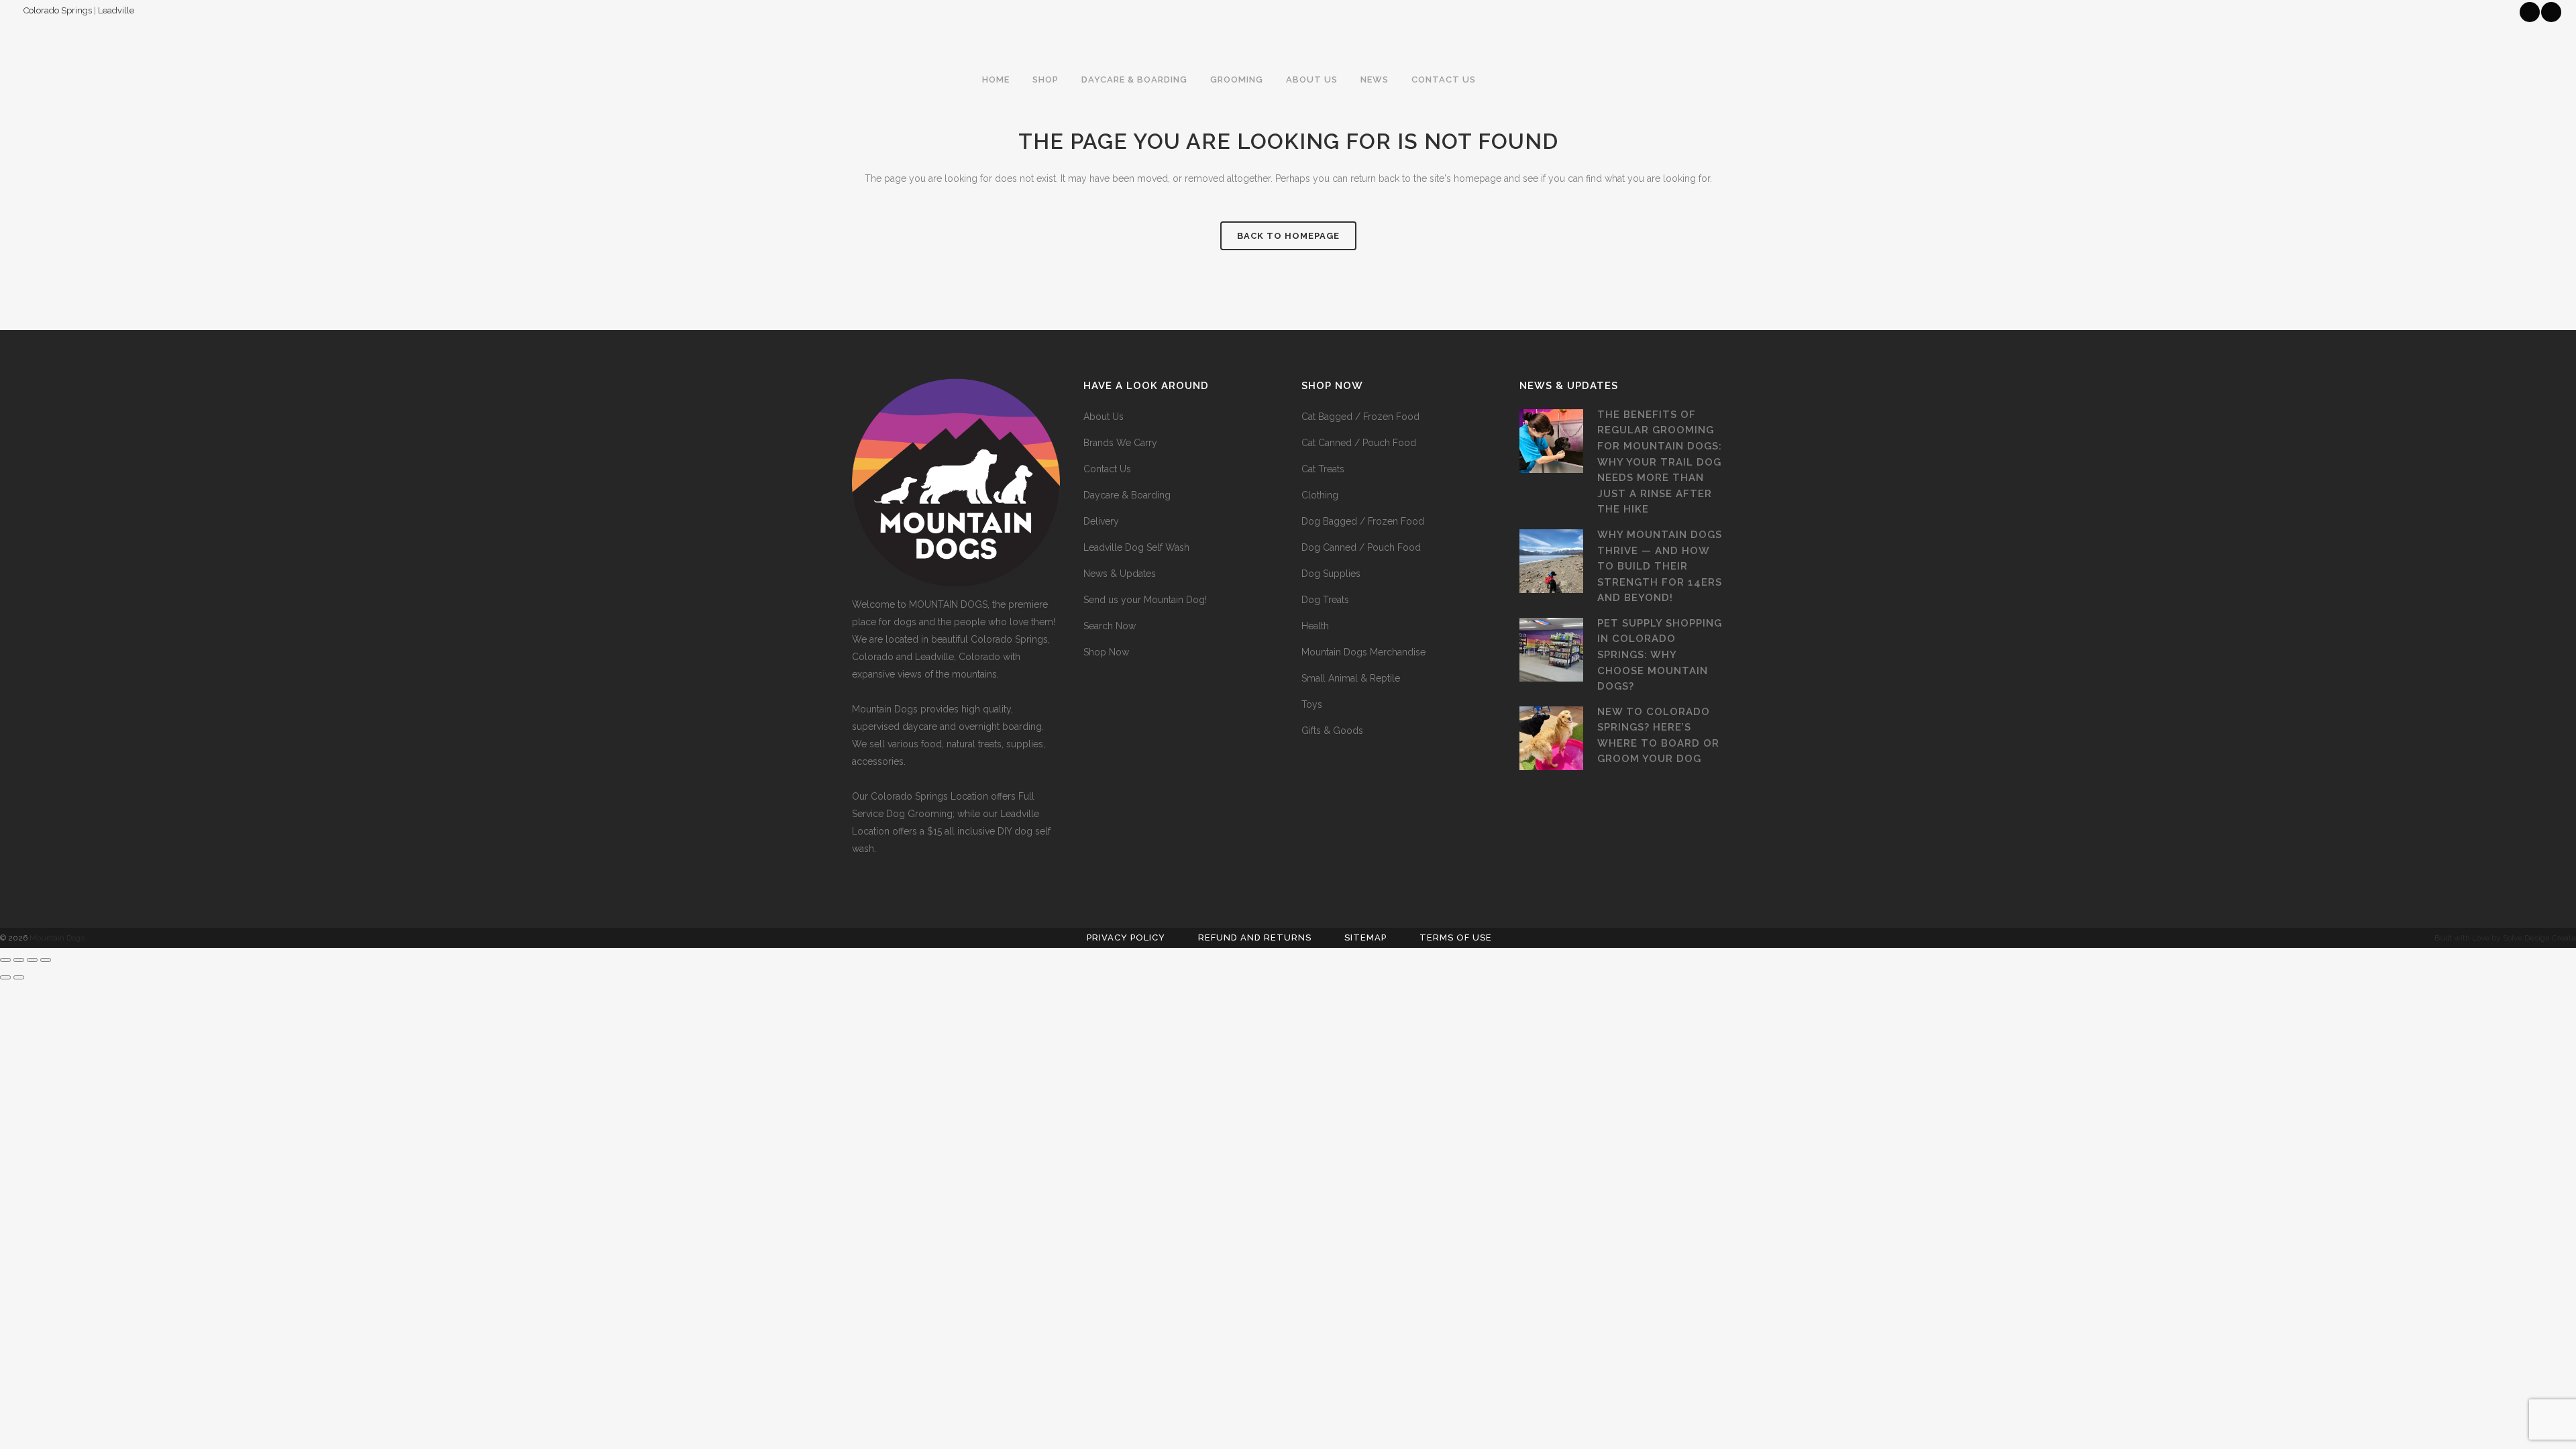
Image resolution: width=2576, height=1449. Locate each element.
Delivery (1101, 521)
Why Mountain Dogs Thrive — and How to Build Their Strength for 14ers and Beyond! (1660, 566)
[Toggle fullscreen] (19, 960)
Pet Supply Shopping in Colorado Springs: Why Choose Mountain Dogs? (1660, 655)
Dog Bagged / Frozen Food (1363, 521)
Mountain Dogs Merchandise (1363, 652)
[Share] (32, 960)
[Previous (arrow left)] (5, 977)
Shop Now (1106, 652)
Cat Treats (1323, 469)
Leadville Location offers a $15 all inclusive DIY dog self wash (951, 831)
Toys (1312, 704)
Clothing (1320, 495)
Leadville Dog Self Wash (1136, 547)
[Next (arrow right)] (19, 977)
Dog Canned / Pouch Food (1361, 547)
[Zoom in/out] (5, 960)
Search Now (1110, 626)
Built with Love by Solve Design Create (2505, 938)
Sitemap (1365, 937)
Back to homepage (1288, 236)
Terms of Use (1456, 937)
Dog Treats (1325, 600)
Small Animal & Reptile (1351, 678)
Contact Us (1107, 469)
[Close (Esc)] (46, 960)
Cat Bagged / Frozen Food (1360, 417)
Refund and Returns (1255, 937)
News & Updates (1120, 574)
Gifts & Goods (1332, 731)
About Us (1104, 417)
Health (1315, 626)
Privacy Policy (1126, 937)
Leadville (116, 10)
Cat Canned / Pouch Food (1359, 443)
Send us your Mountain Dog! (1145, 600)
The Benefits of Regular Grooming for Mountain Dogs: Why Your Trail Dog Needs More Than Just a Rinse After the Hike (1660, 462)
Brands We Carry (1120, 443)
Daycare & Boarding (1127, 495)
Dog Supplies (1331, 574)
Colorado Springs (58, 10)
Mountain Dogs (57, 938)
